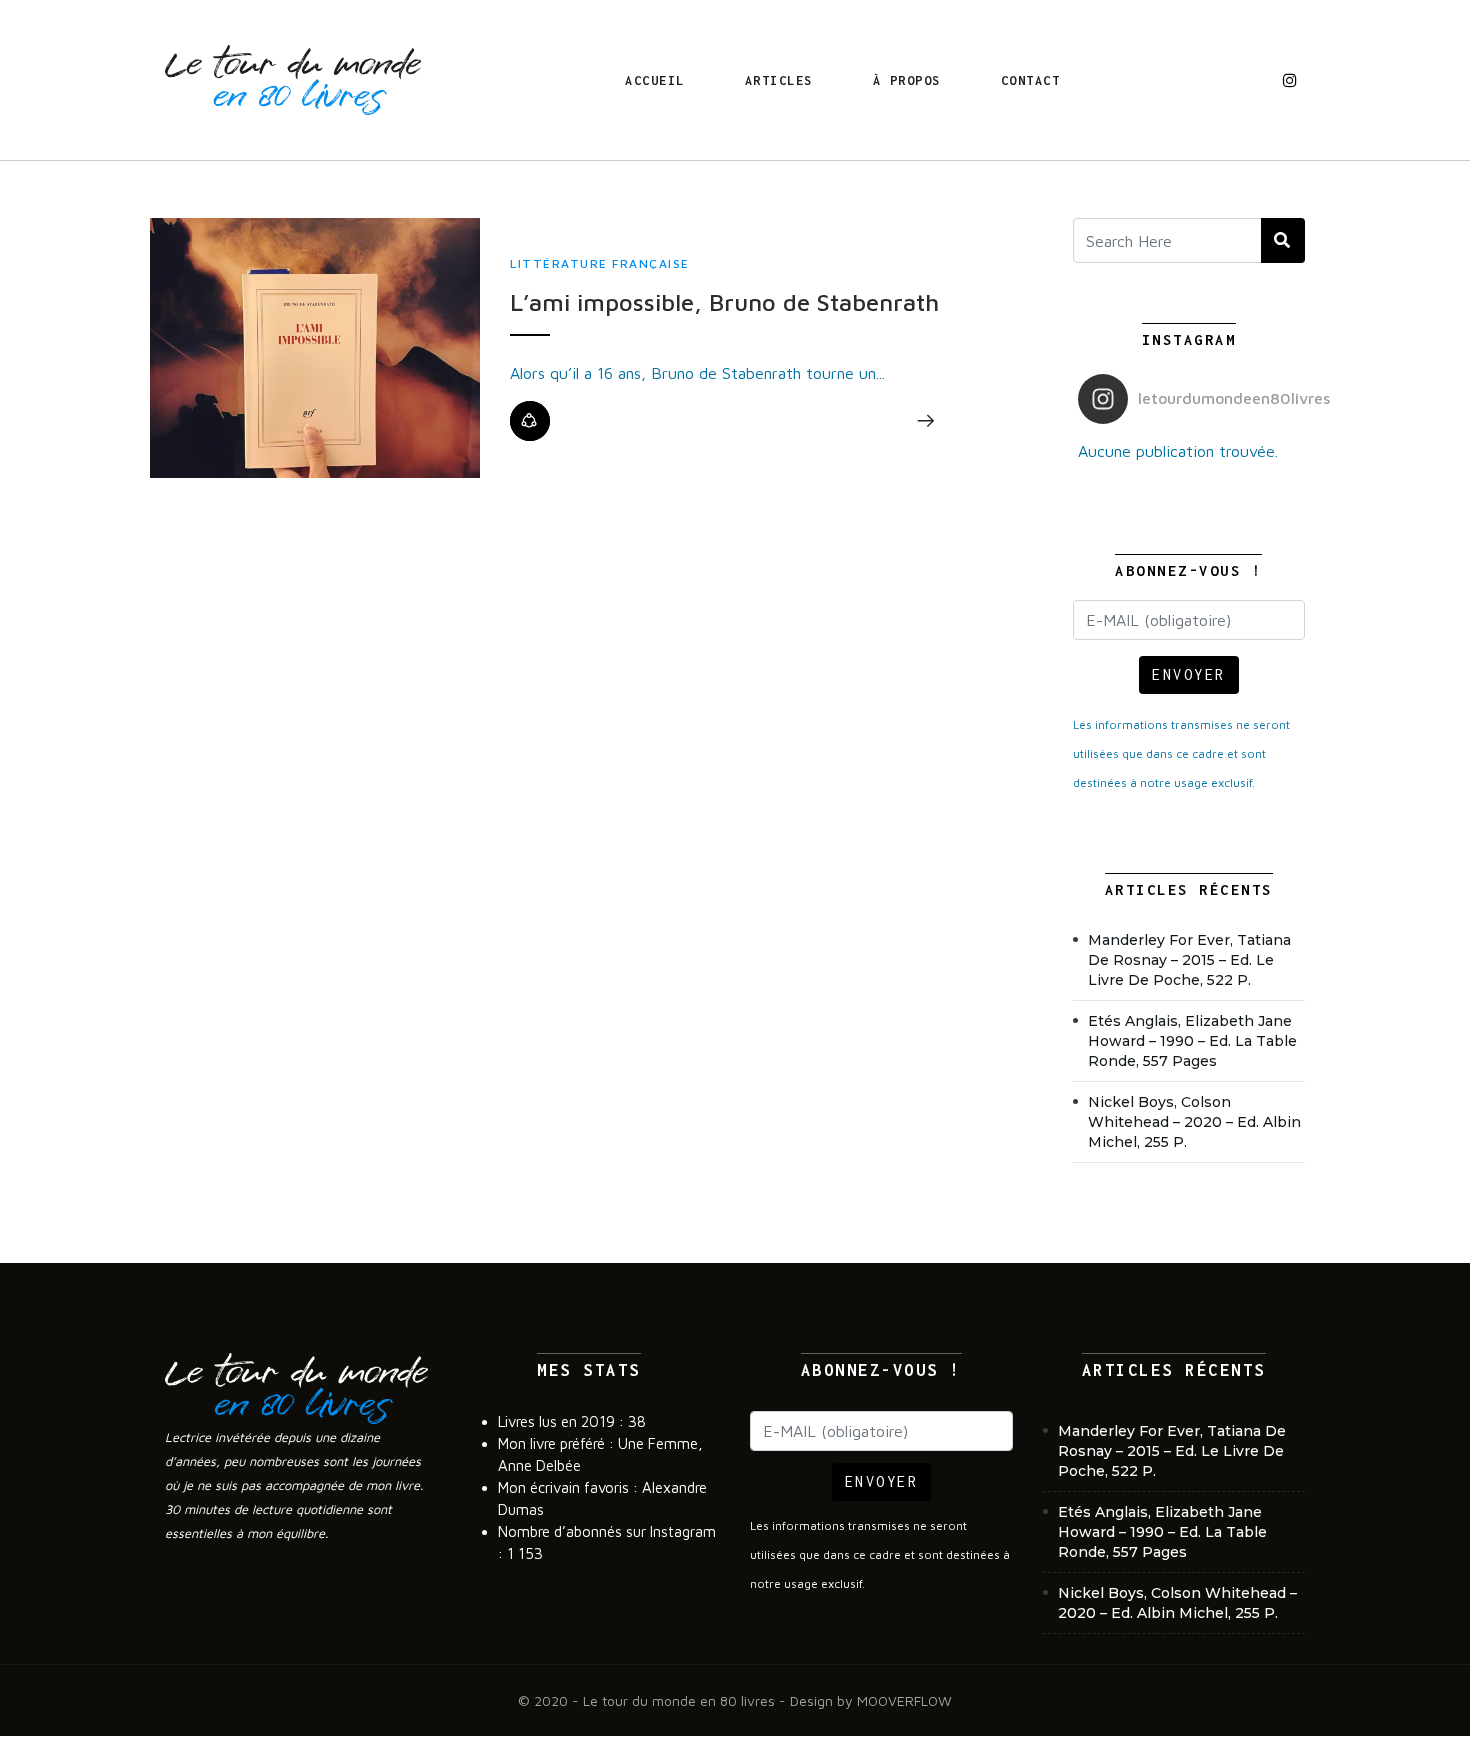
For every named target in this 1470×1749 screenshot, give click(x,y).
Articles (779, 80)
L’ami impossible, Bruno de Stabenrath (724, 302)
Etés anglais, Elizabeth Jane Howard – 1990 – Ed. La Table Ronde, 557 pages (1192, 1041)
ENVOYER (1189, 674)
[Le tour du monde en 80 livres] (293, 80)
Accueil (655, 80)
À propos (907, 80)
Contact (1031, 80)
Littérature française (600, 263)
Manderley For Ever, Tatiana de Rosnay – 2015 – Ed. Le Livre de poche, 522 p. (1189, 960)
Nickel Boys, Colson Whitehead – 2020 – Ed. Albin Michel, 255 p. (1194, 1122)
